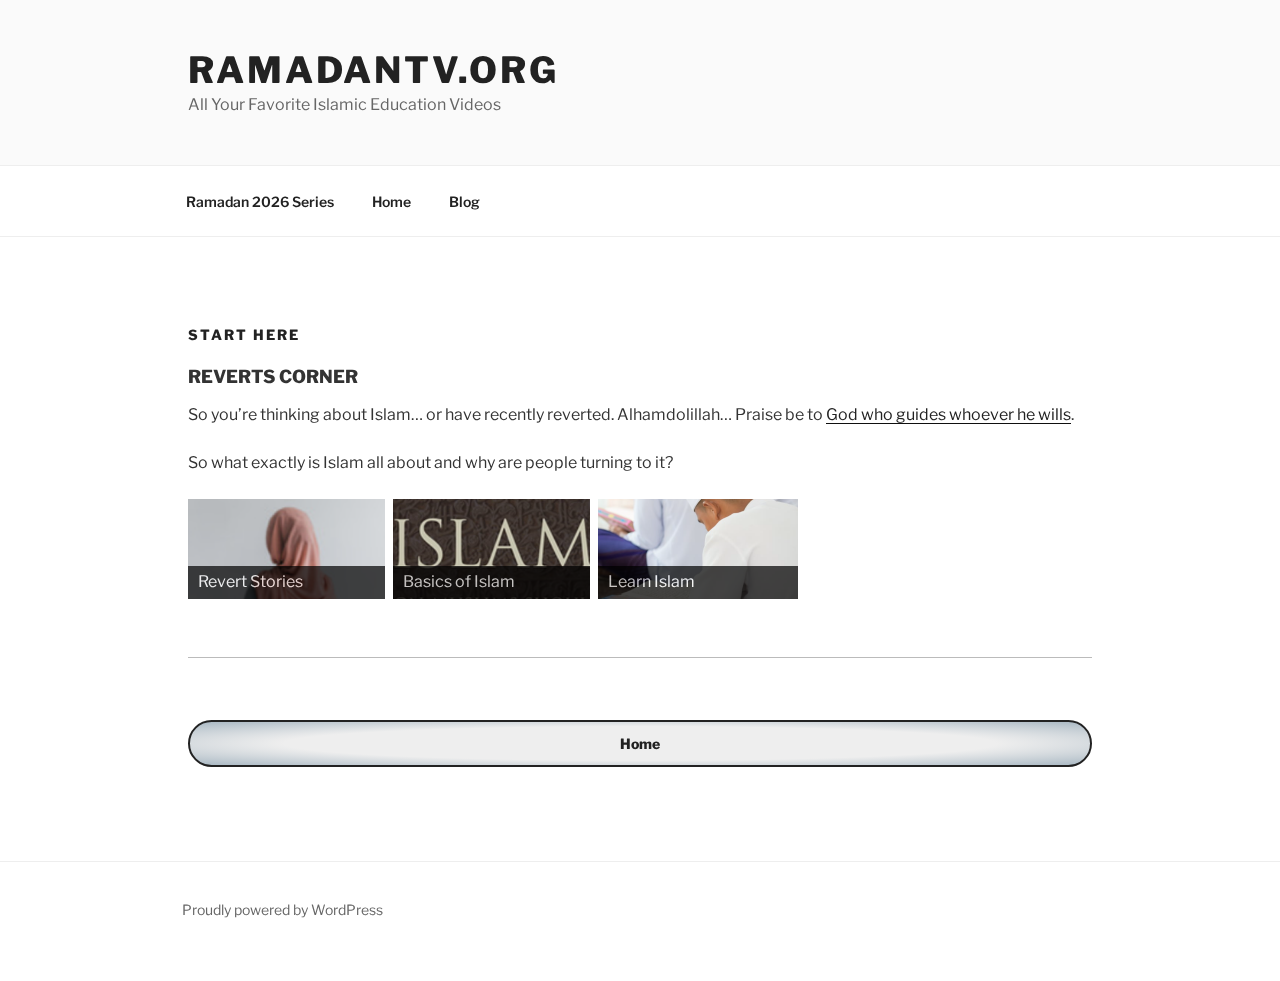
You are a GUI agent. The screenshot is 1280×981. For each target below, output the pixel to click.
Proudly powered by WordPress (282, 909)
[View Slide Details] (288, 549)
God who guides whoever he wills (948, 414)
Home (391, 201)
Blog (464, 201)
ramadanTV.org (373, 70)
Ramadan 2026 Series (260, 201)
